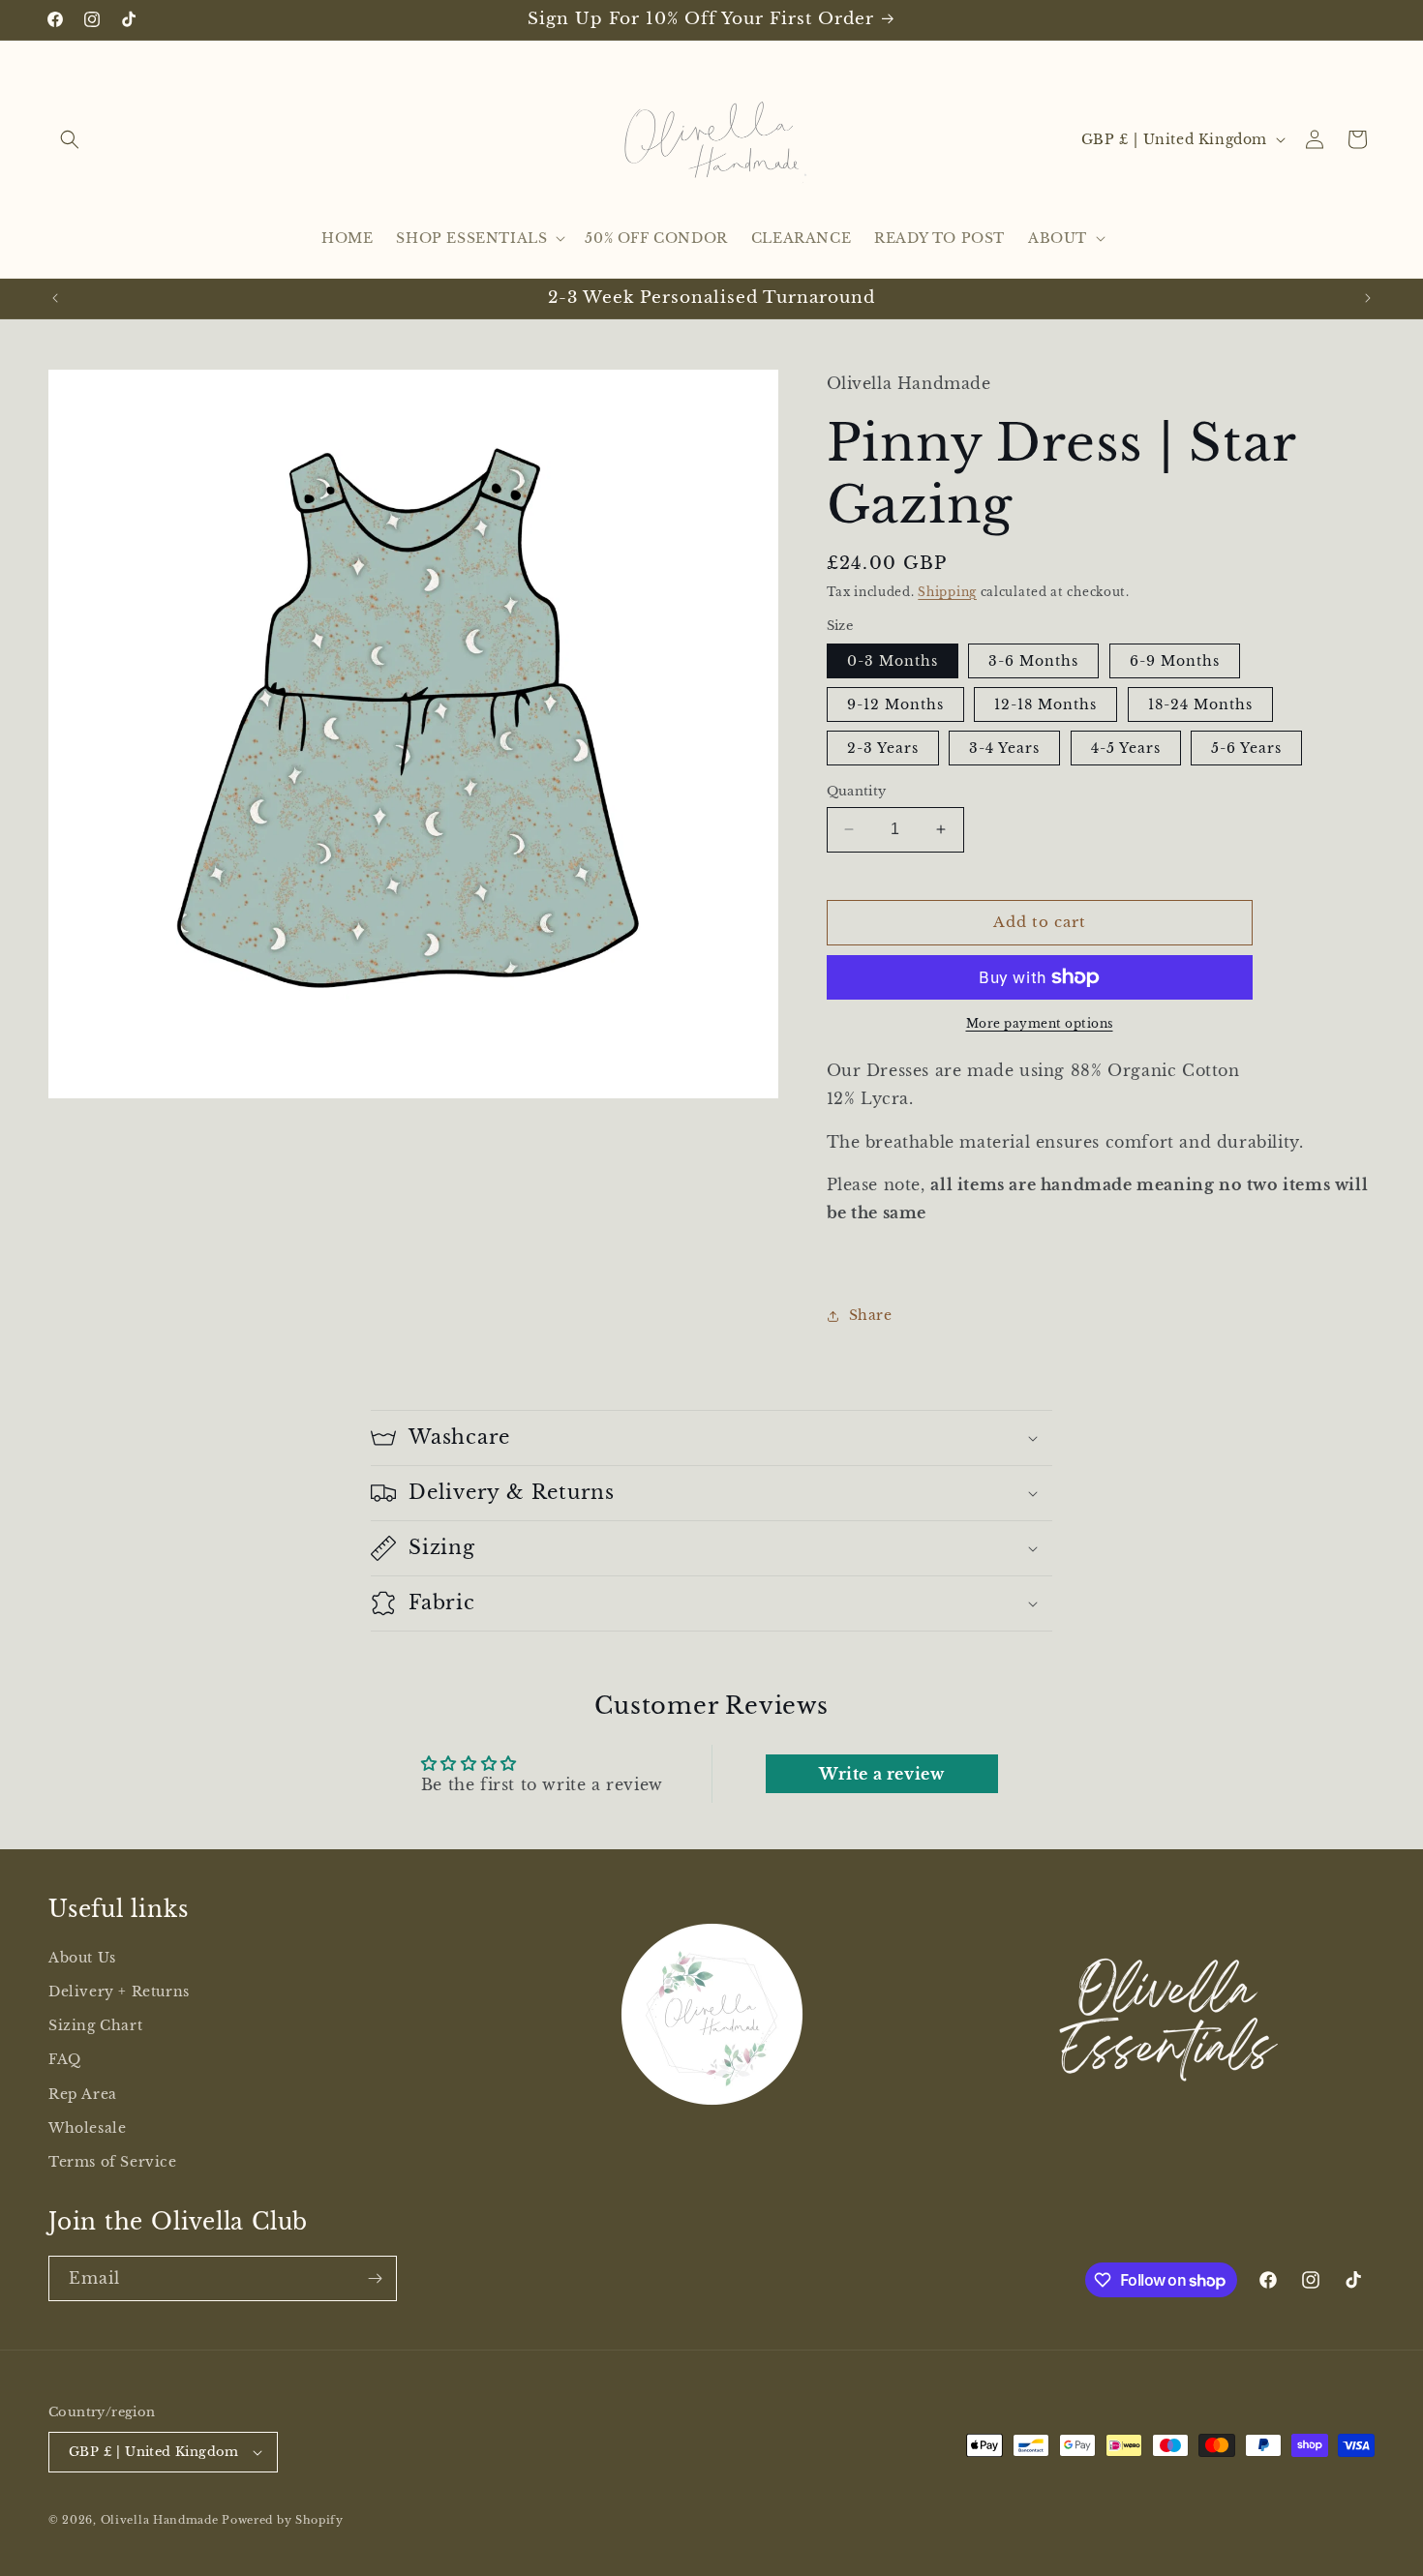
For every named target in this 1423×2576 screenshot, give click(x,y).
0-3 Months (893, 661)
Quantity (857, 791)
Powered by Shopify (283, 2520)
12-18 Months (1045, 704)
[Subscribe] (375, 2278)
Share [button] (871, 1315)
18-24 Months (1200, 704)
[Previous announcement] (55, 298)
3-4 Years (1004, 748)
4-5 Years (1126, 748)
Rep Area (83, 2094)
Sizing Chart (95, 2026)
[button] (70, 139)
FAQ (65, 2060)
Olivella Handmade (160, 2520)
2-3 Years (883, 748)
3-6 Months (1033, 661)
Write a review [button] (881, 1774)
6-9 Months (1175, 661)
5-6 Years (1246, 748)
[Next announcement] (1368, 298)
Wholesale (87, 2128)
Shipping (947, 592)
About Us (82, 1958)
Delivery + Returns (119, 1992)
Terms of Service (113, 2162)
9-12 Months (895, 704)
